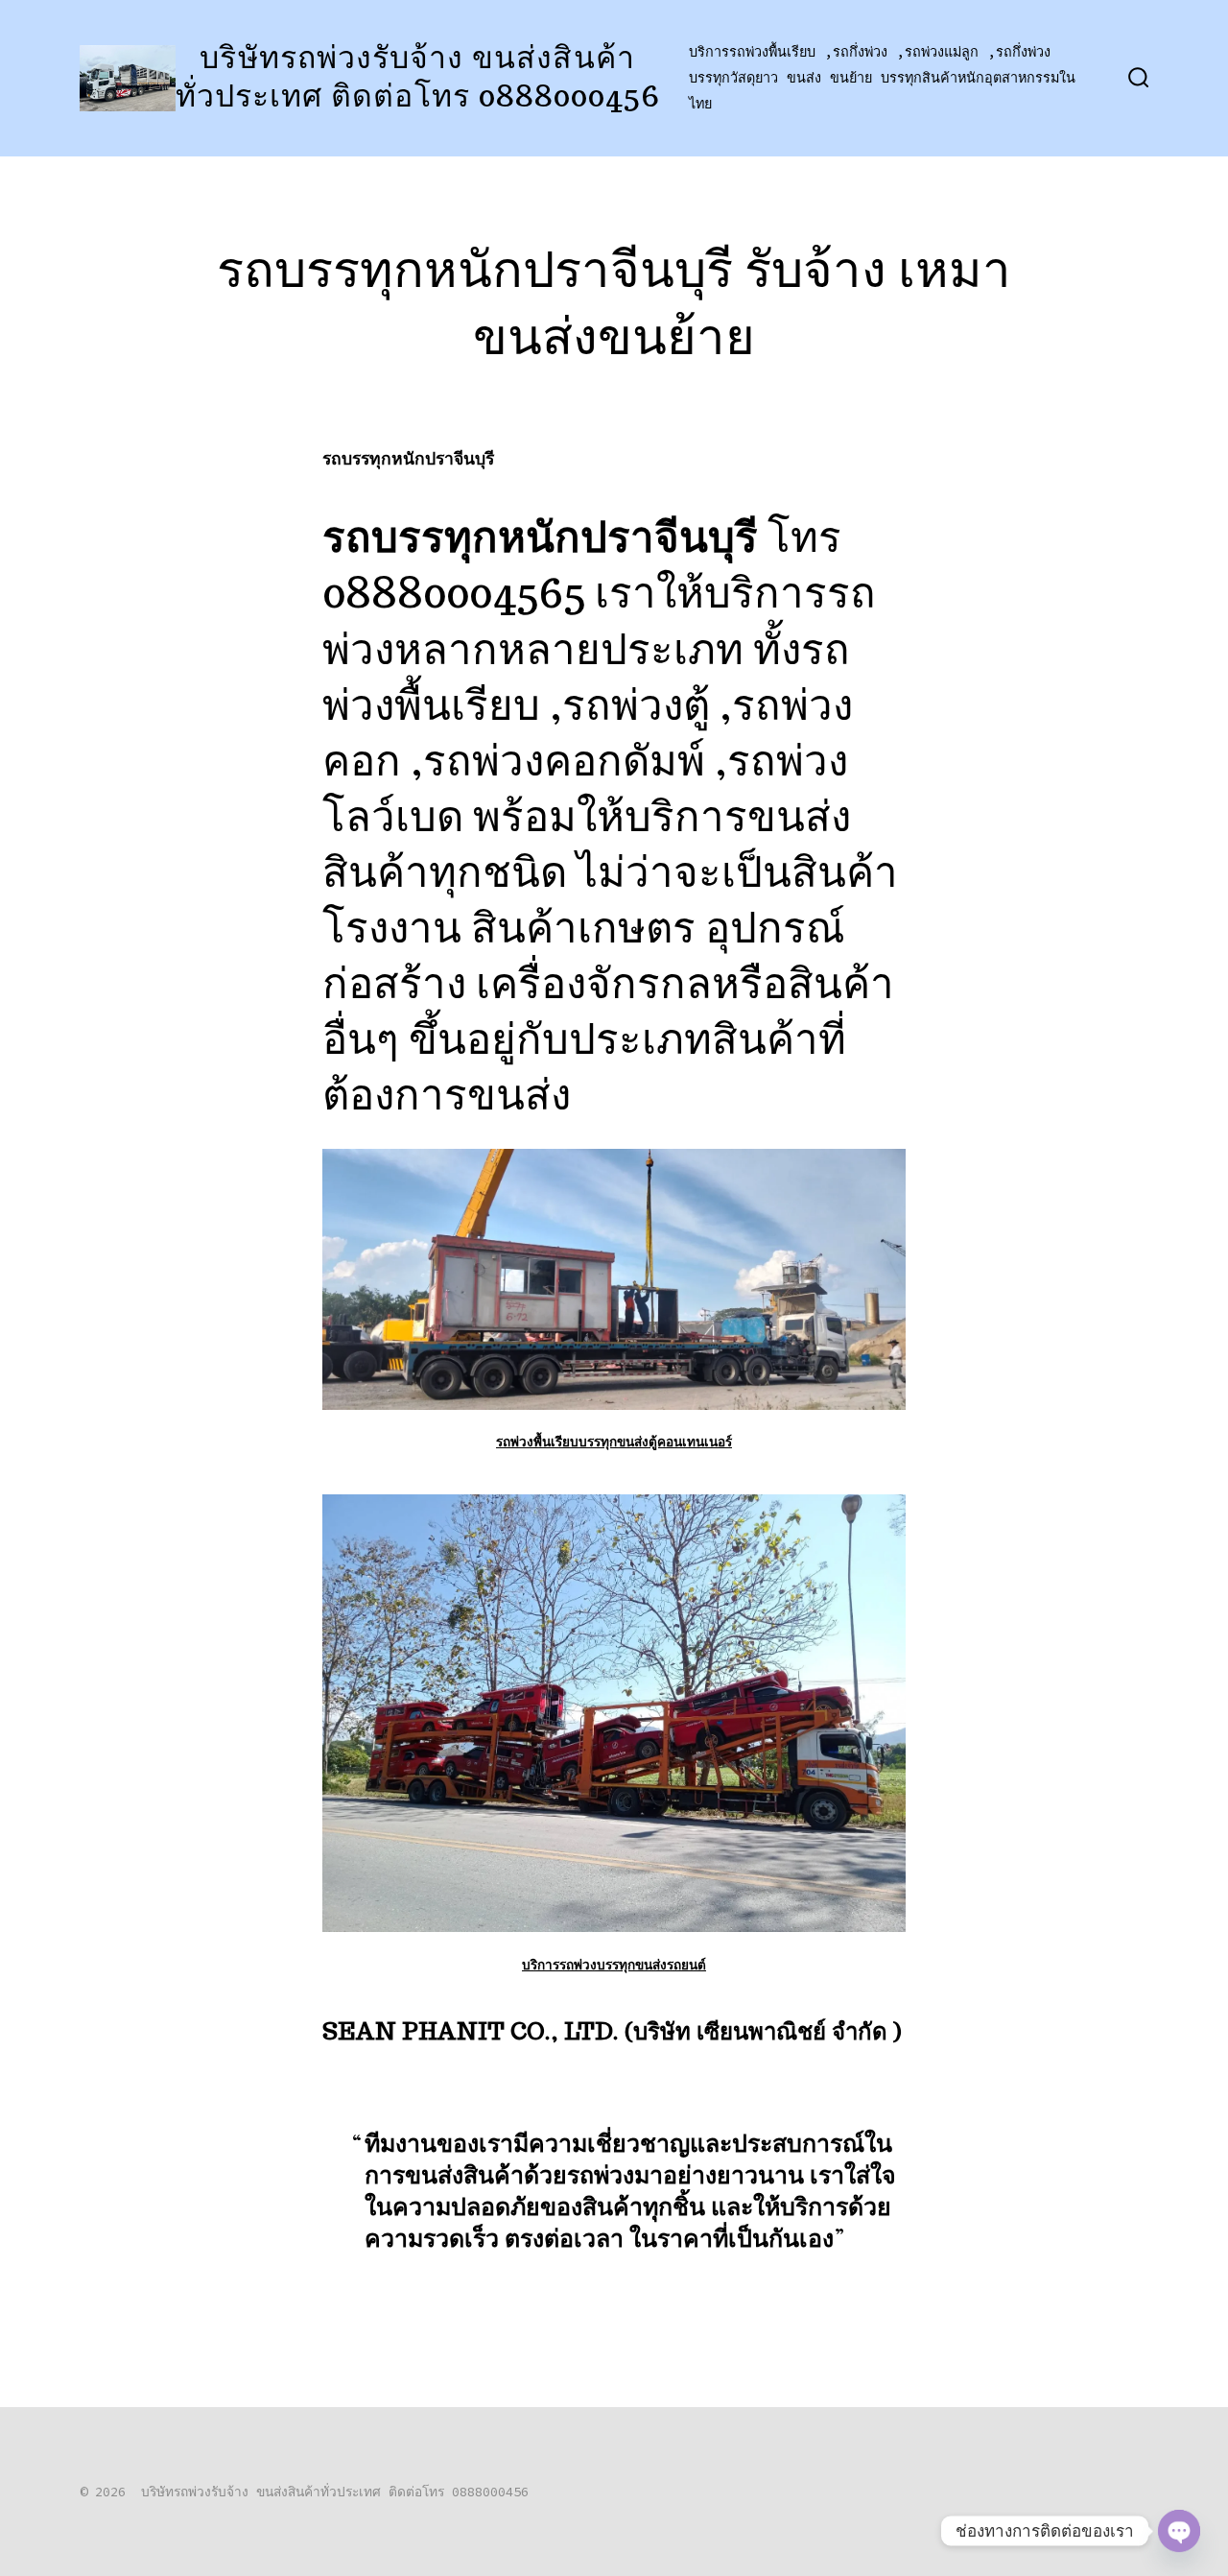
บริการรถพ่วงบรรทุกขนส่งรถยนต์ (614, 1964)
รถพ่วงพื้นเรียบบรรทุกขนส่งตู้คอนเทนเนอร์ (614, 1441)
